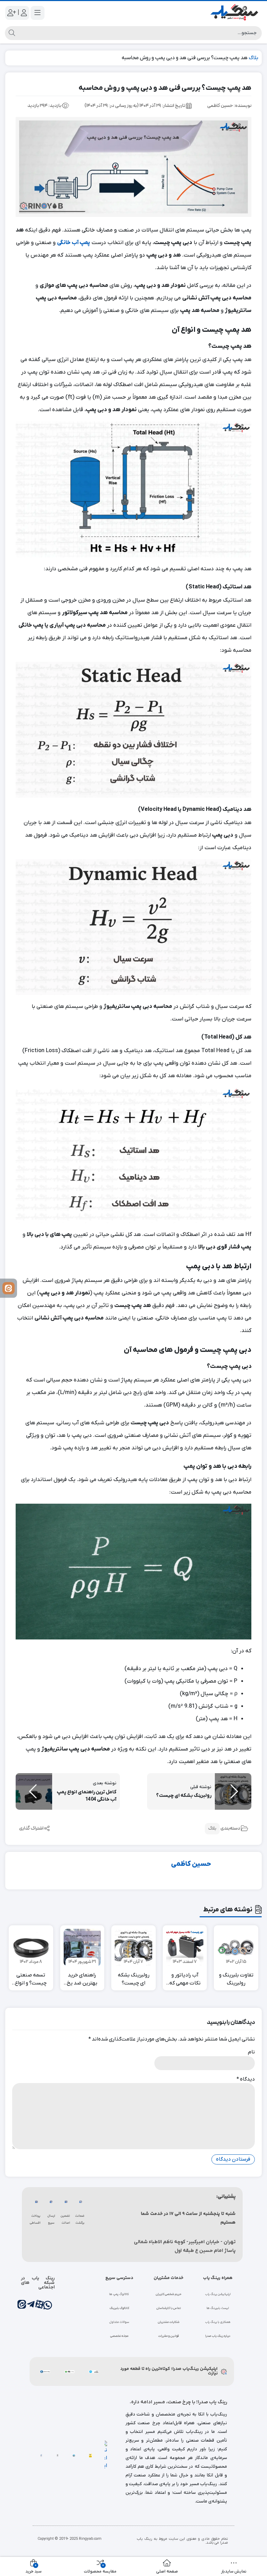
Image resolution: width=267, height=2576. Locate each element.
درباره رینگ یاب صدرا (218, 2336)
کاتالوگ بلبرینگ (119, 2308)
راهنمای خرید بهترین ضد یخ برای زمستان (82, 1979)
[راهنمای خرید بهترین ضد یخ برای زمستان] (82, 1948)
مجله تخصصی (119, 2336)
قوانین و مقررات (168, 2336)
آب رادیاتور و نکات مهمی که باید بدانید (185, 1979)
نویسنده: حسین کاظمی (229, 106)
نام (251, 2052)
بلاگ (253, 58)
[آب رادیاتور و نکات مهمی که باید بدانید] (185, 1948)
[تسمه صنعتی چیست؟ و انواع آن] (31, 1948)
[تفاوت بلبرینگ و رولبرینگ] (236, 1948)
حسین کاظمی (191, 1864)
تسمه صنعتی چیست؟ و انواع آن (31, 1979)
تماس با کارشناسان (169, 2308)
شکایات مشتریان (169, 2322)
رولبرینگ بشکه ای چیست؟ (134, 1979)
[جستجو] (11, 33)
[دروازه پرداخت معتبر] (90, 2455)
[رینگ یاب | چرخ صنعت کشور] (234, 13)
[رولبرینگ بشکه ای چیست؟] (133, 1948)
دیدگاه (246, 2079)
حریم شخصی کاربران (169, 2294)
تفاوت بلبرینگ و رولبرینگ (236, 1979)
